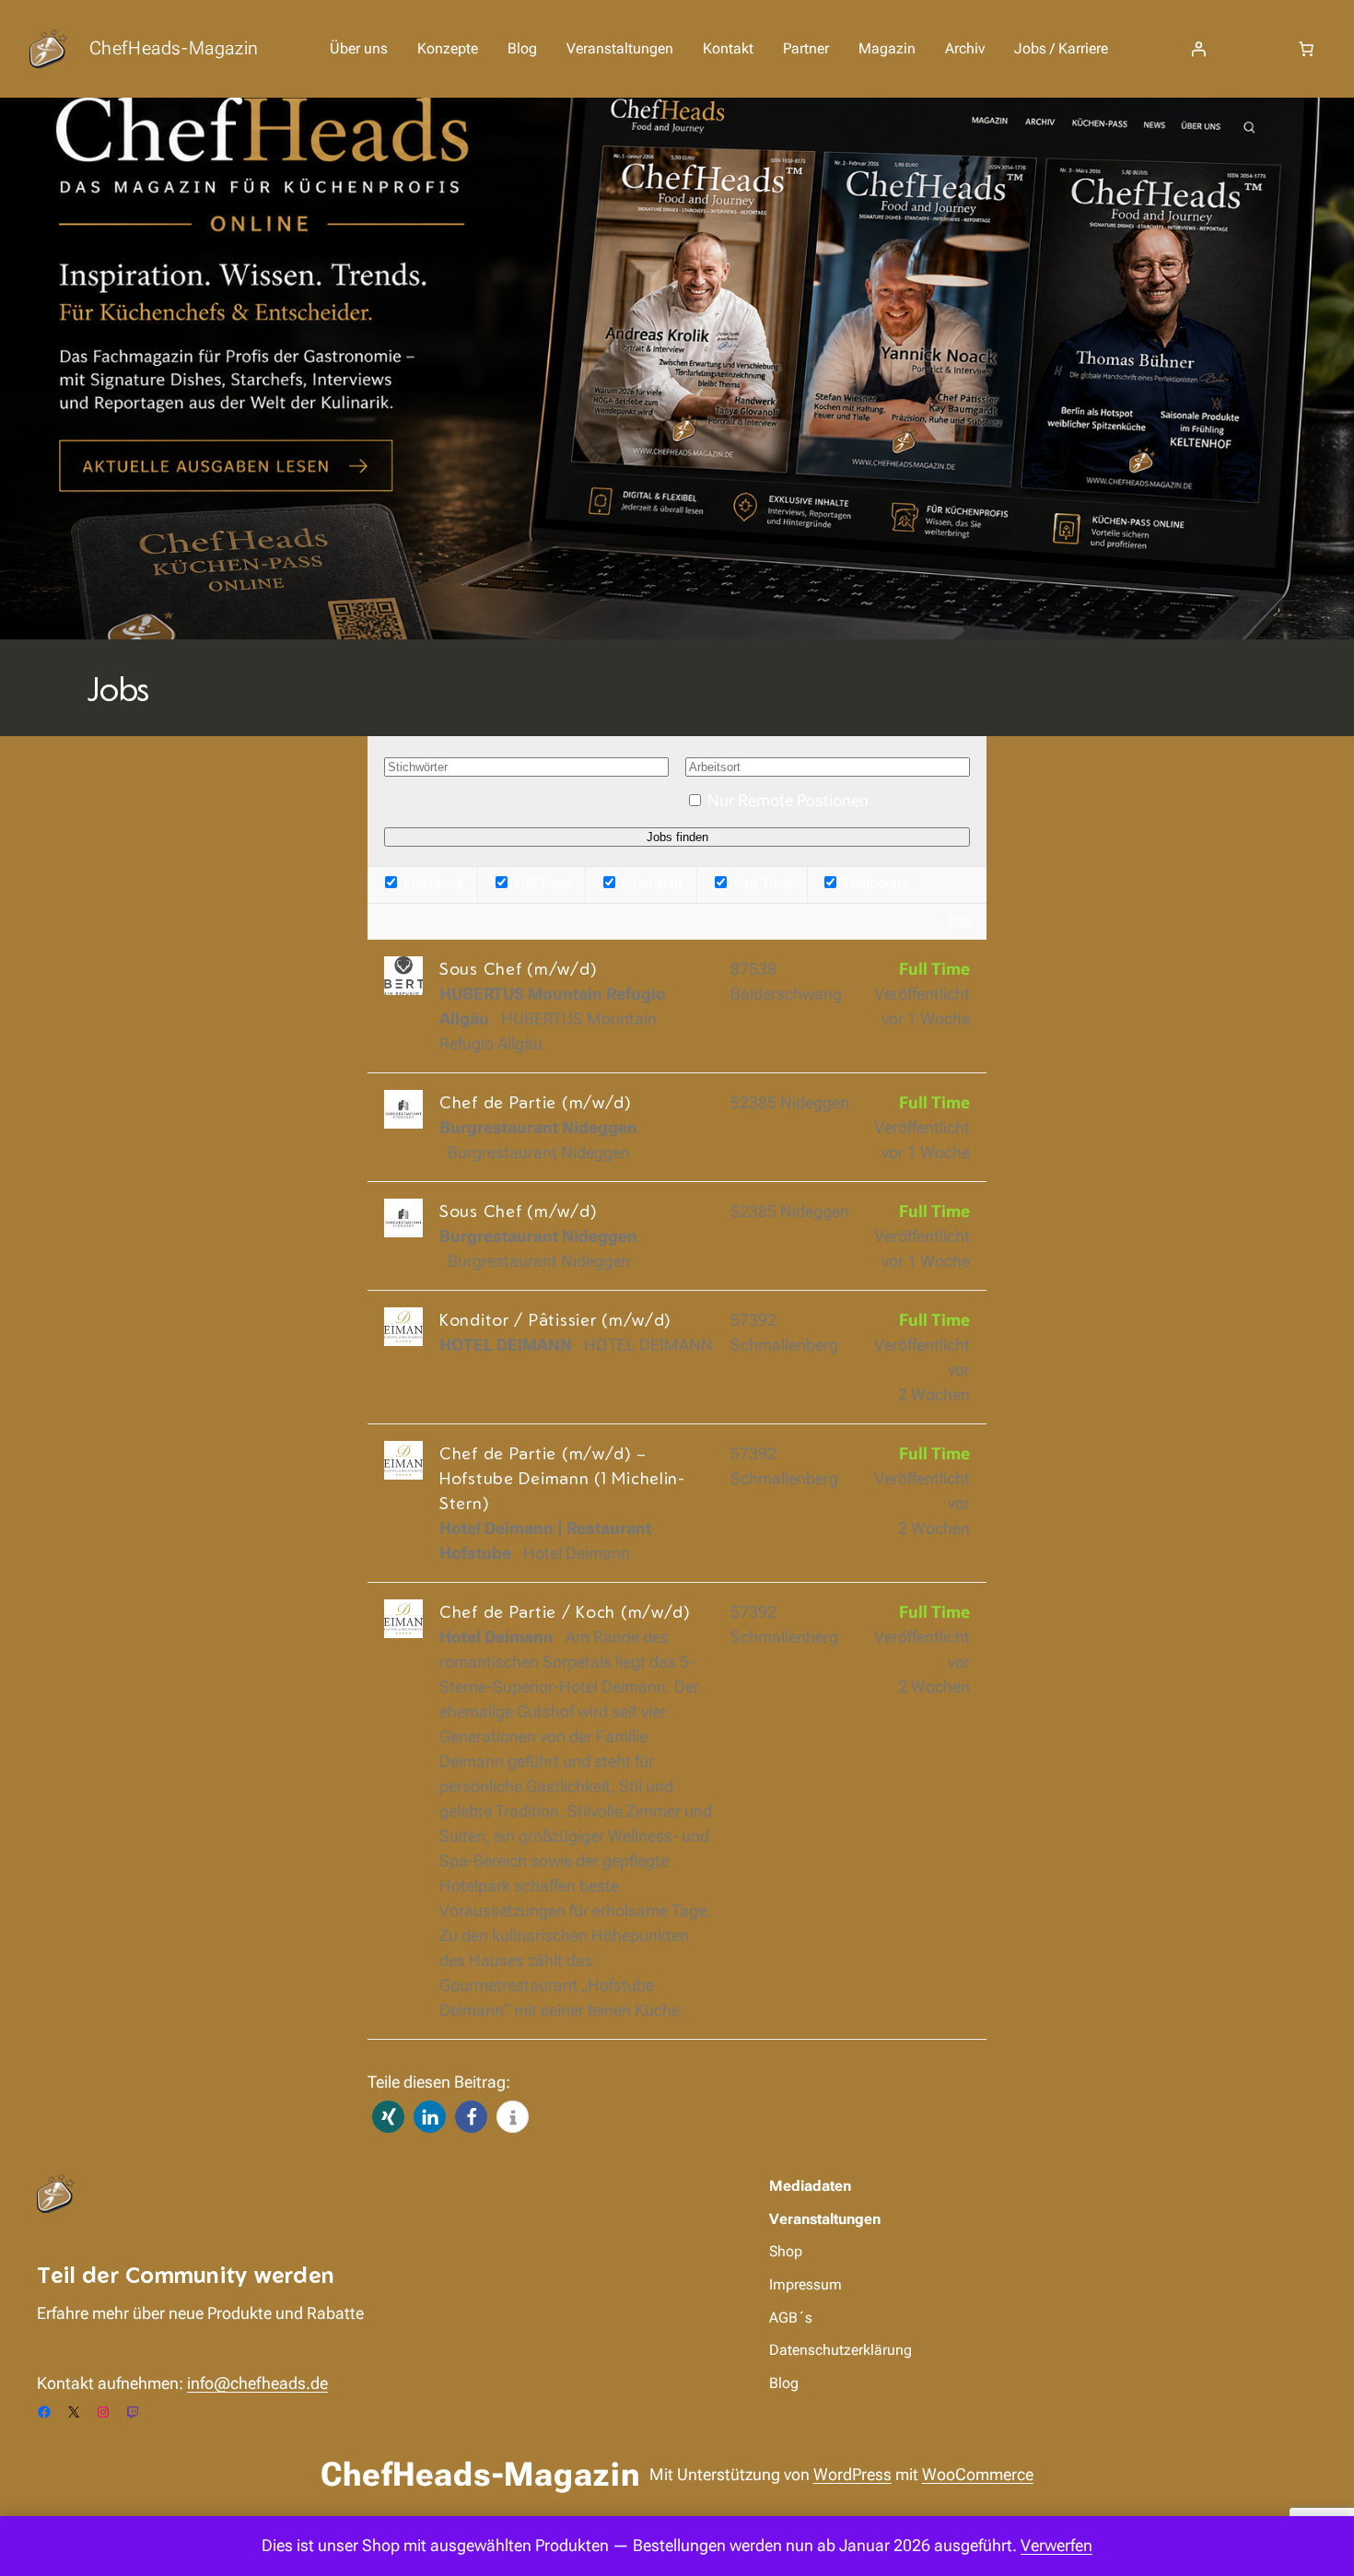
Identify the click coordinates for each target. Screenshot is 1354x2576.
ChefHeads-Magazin (174, 48)
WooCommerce (978, 2474)
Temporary (874, 884)
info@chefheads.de (257, 2383)
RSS (960, 920)
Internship (650, 884)
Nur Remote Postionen (788, 800)
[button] (388, 2117)
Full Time (541, 884)
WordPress (852, 2474)
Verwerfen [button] (1056, 2545)
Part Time (761, 884)
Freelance (432, 884)
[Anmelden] (1198, 49)
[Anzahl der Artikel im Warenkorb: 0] (1306, 49)
